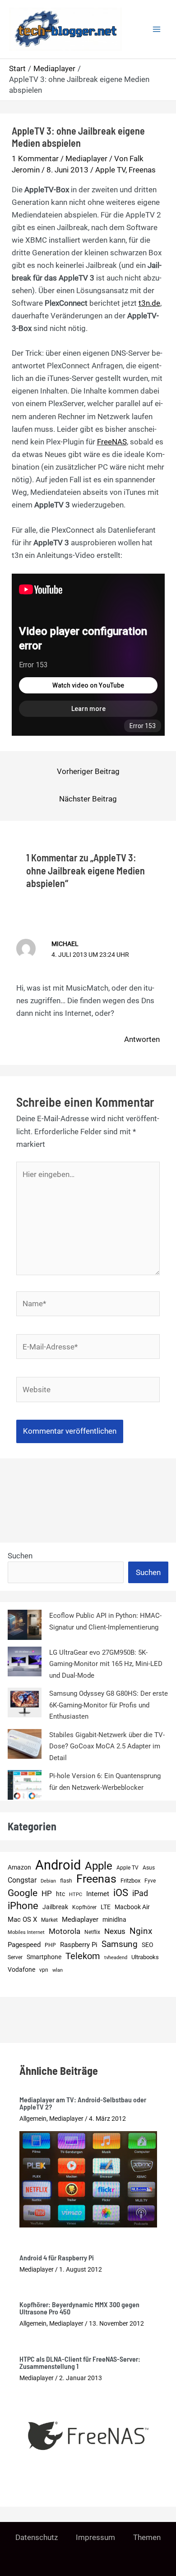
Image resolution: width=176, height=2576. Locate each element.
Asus (149, 1867)
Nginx (141, 1931)
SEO (148, 1945)
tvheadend (116, 1958)
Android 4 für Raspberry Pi (57, 2257)
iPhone (23, 1906)
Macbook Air (132, 1907)
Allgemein (33, 2119)
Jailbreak (55, 1907)
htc (60, 1894)
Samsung (120, 1944)
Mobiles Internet (26, 1932)
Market (49, 1920)
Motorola (65, 1931)
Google (23, 1893)
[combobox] (66, 1572)
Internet (98, 1894)
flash (66, 1881)
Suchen (20, 1556)
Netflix (92, 1932)
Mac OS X (22, 1920)
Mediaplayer (86, 158)
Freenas (142, 170)
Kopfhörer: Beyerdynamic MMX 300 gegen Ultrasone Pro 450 (79, 2308)
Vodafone (21, 1969)
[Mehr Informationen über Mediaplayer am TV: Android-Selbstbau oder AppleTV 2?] (88, 2179)
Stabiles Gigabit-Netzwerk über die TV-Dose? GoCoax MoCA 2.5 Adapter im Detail (107, 1746)
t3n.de (149, 303)
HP (47, 1893)
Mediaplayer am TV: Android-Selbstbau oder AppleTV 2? (83, 2103)
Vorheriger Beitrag (88, 771)
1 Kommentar (35, 158)
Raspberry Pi (79, 1945)
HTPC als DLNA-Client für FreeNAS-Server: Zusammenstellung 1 (80, 2362)
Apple (99, 1866)
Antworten (142, 1039)
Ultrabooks (145, 1957)
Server (15, 1957)
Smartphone (44, 1957)
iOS (121, 1893)
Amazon (19, 1867)
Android (58, 1865)
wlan (58, 1970)
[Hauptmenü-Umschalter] (157, 29)
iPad (140, 1893)
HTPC (76, 1895)
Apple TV (110, 170)
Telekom (83, 1956)
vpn (44, 1970)
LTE (106, 1907)
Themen (147, 2537)
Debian (48, 1881)
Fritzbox (130, 1881)
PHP (50, 1945)
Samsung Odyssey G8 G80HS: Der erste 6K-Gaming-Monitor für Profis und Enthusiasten (109, 1705)
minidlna (114, 1920)
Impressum (95, 2537)
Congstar (22, 1880)
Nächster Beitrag (88, 799)
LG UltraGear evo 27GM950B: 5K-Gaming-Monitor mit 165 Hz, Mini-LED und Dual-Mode (106, 1664)
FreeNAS (112, 442)
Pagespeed (24, 1945)
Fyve (150, 1881)
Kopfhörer (84, 1907)
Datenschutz (37, 2537)
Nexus (115, 1931)
